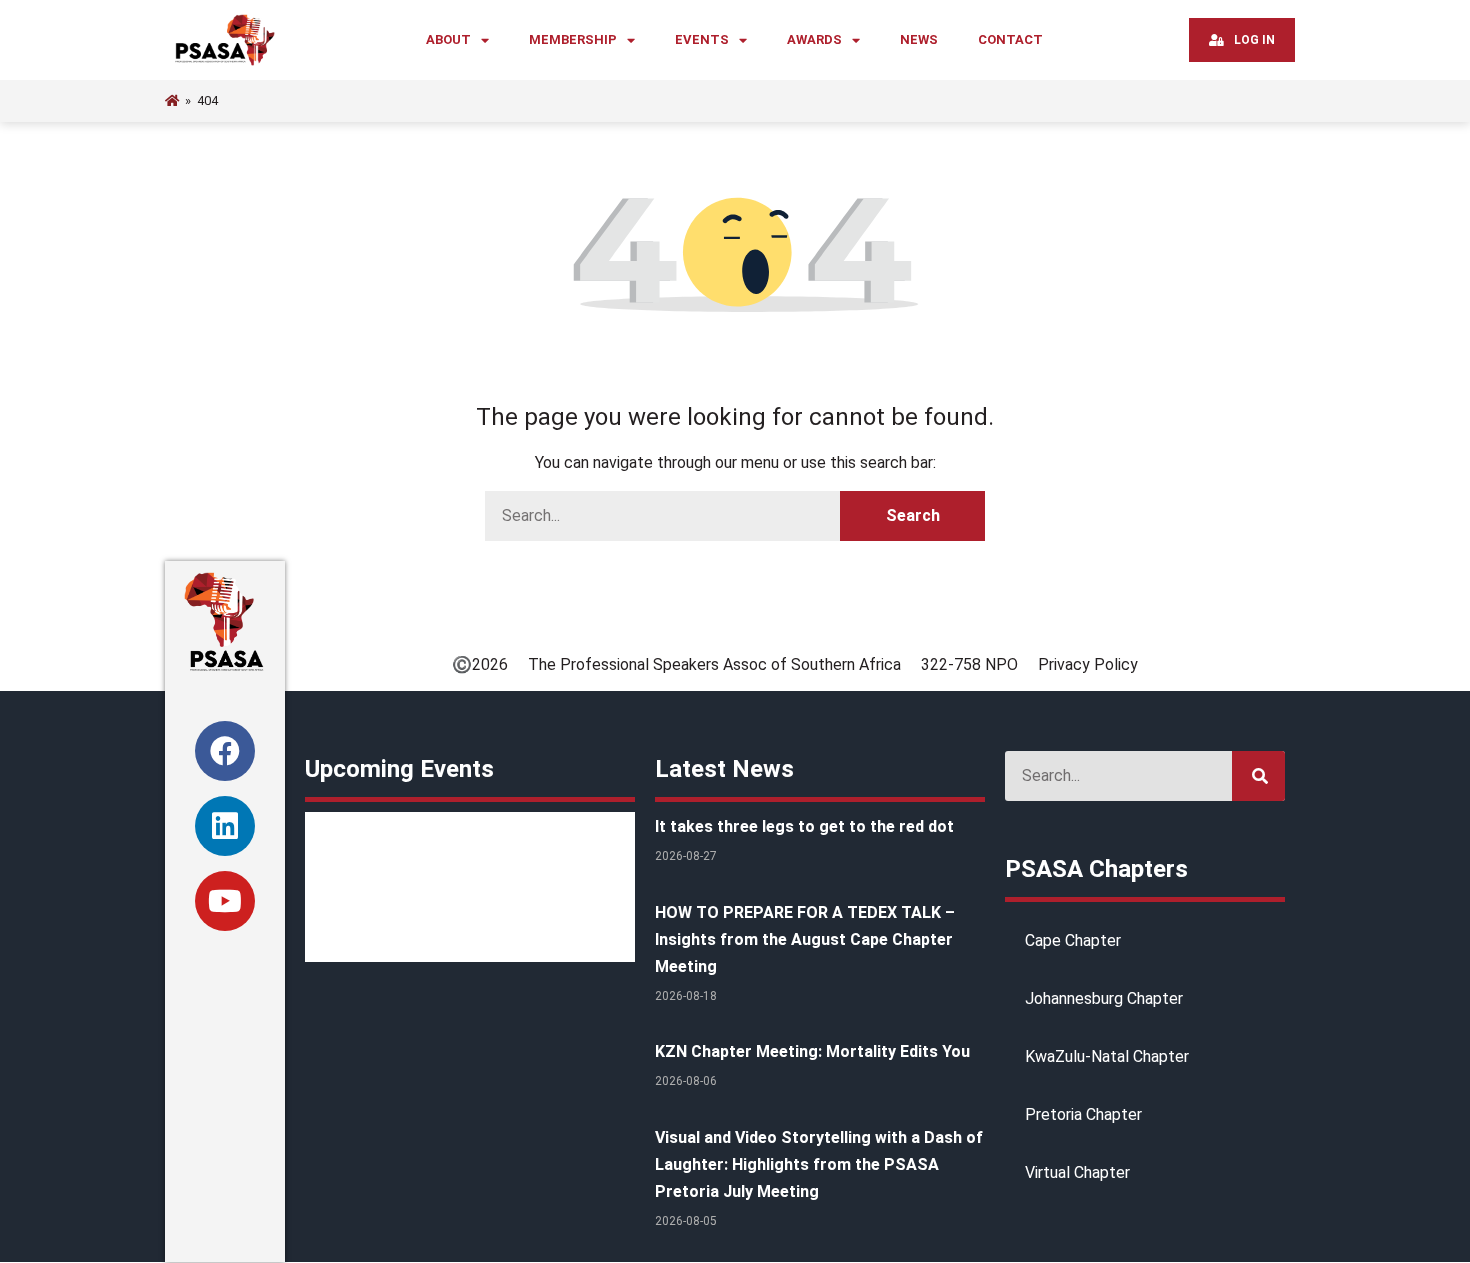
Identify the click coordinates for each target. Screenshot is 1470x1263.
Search (913, 515)
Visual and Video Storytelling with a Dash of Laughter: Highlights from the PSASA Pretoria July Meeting (819, 1164)
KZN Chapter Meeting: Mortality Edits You (812, 1051)
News (919, 39)
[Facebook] (225, 751)
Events (702, 39)
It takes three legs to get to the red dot (804, 826)
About (448, 39)
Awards (814, 39)
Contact (1010, 39)
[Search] (1258, 776)
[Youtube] (225, 901)
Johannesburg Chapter (1104, 998)
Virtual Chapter (1077, 1172)
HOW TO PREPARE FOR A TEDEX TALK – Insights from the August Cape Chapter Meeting (805, 939)
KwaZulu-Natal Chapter (1107, 1056)
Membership (573, 39)
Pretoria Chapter (1083, 1114)
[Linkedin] (225, 826)
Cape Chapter (1073, 940)
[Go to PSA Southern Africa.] (172, 100)
